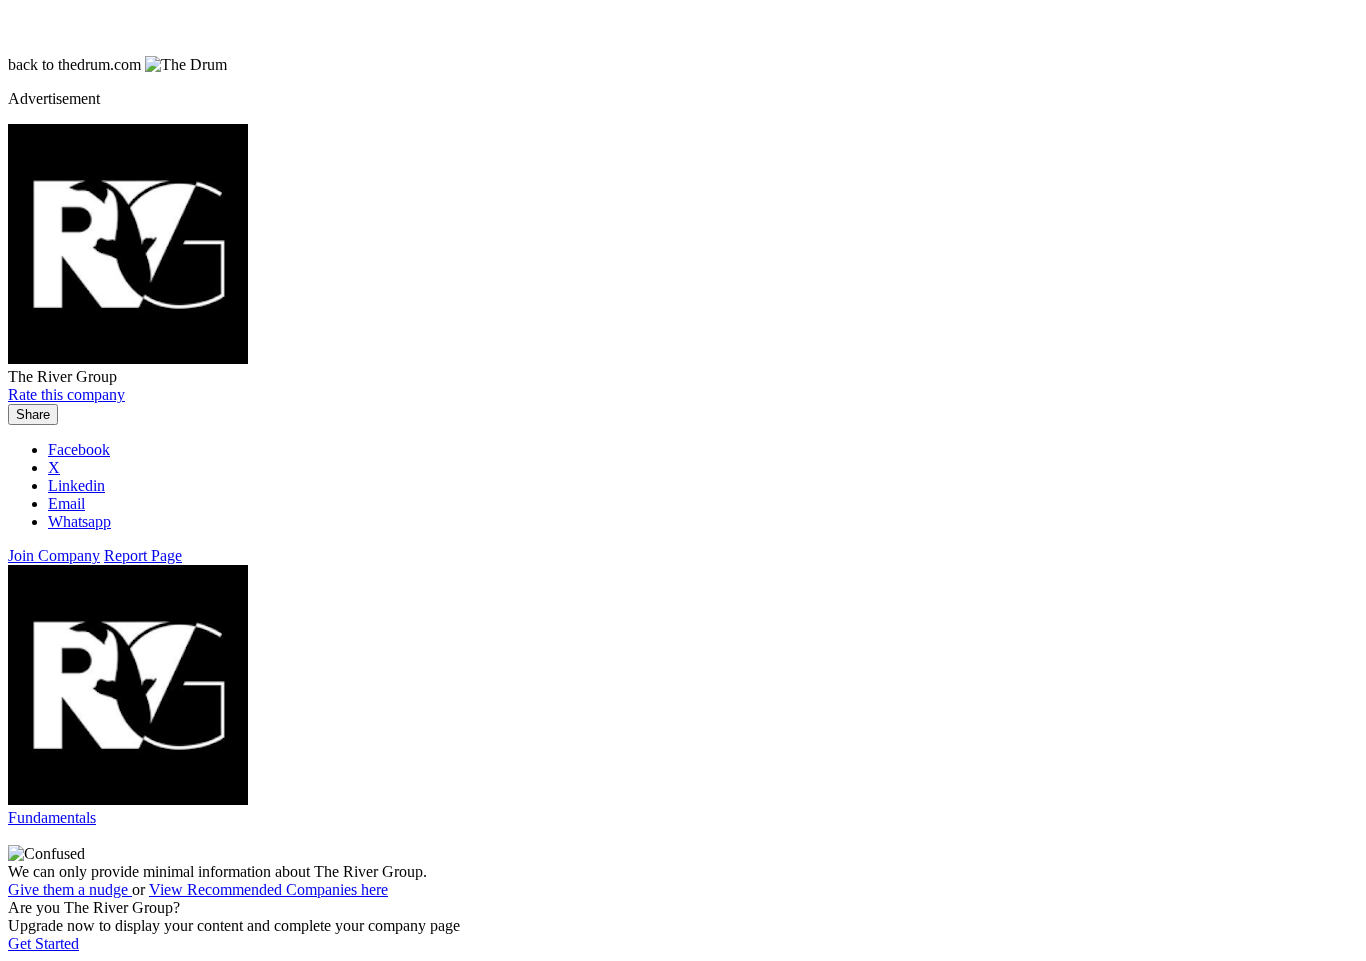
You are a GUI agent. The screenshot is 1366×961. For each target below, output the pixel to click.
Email (66, 503)
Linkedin (76, 485)
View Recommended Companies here (268, 889)
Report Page (143, 555)
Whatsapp (79, 521)
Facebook (79, 449)
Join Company (54, 555)
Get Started (43, 943)
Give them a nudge (70, 889)
